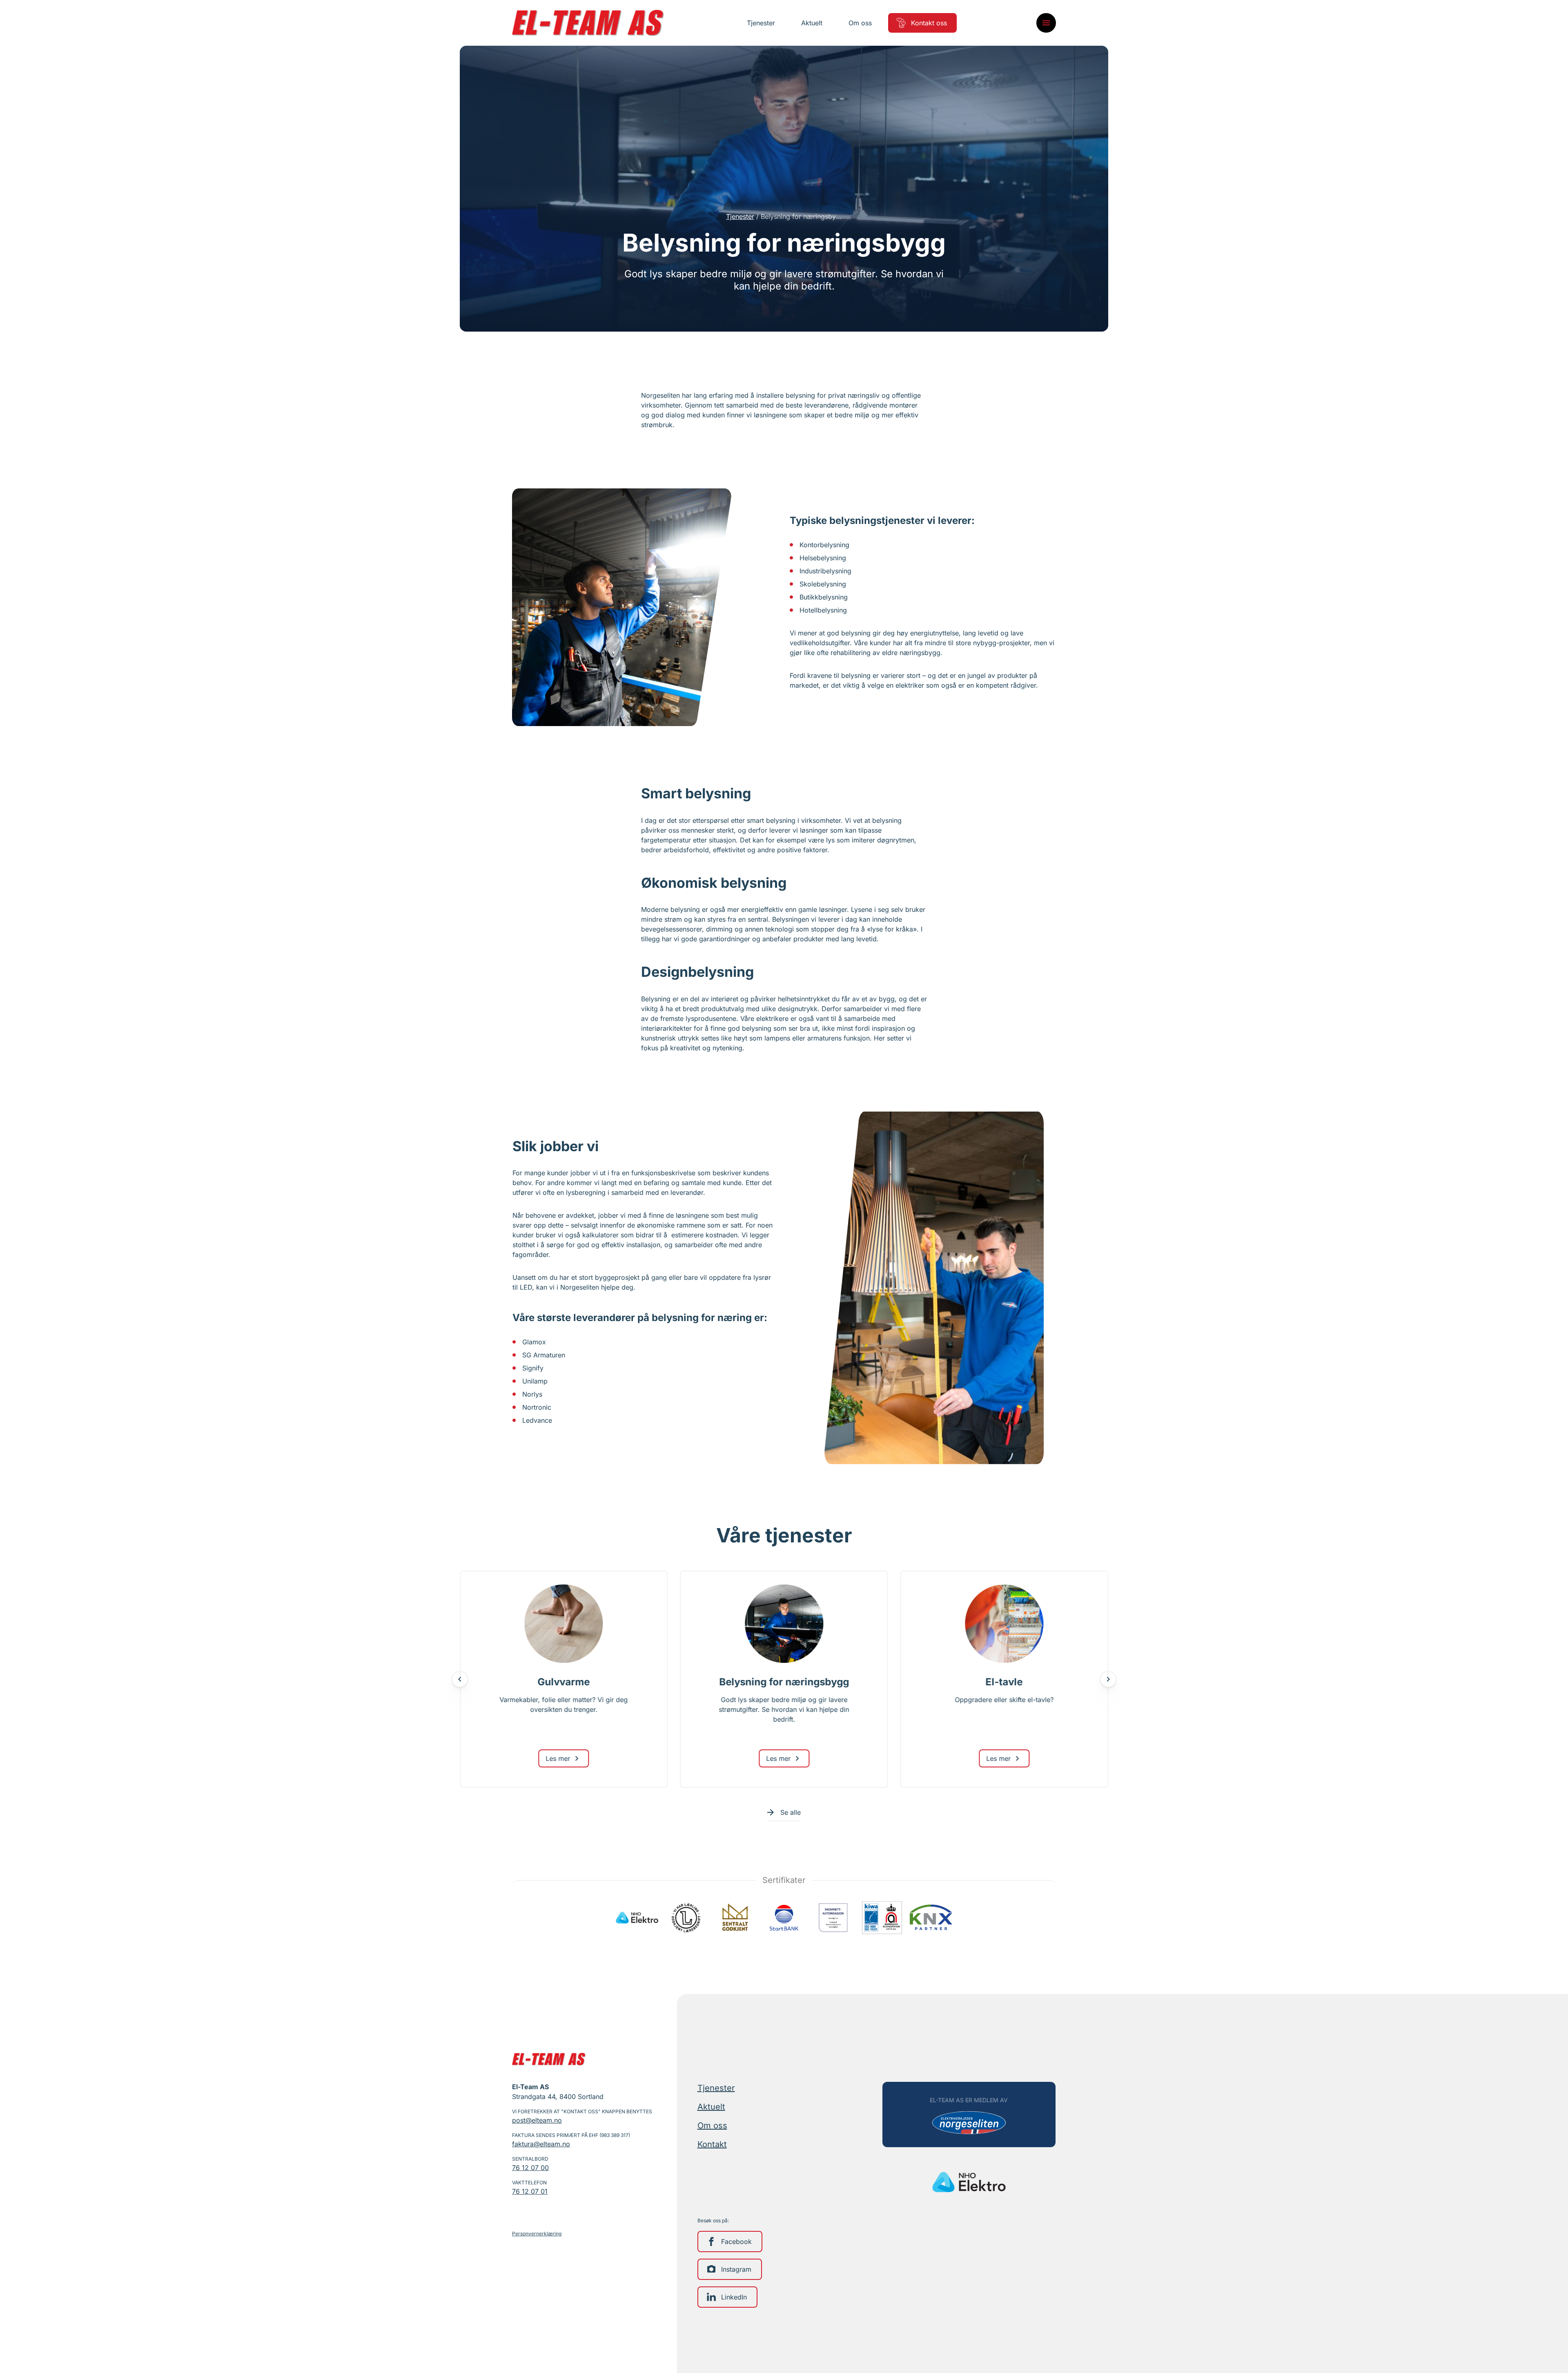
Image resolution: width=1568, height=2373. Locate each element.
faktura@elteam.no (541, 2144)
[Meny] (1046, 23)
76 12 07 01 (530, 2191)
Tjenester (740, 216)
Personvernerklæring (537, 2234)
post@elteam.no (537, 2120)
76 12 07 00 (530, 2168)
